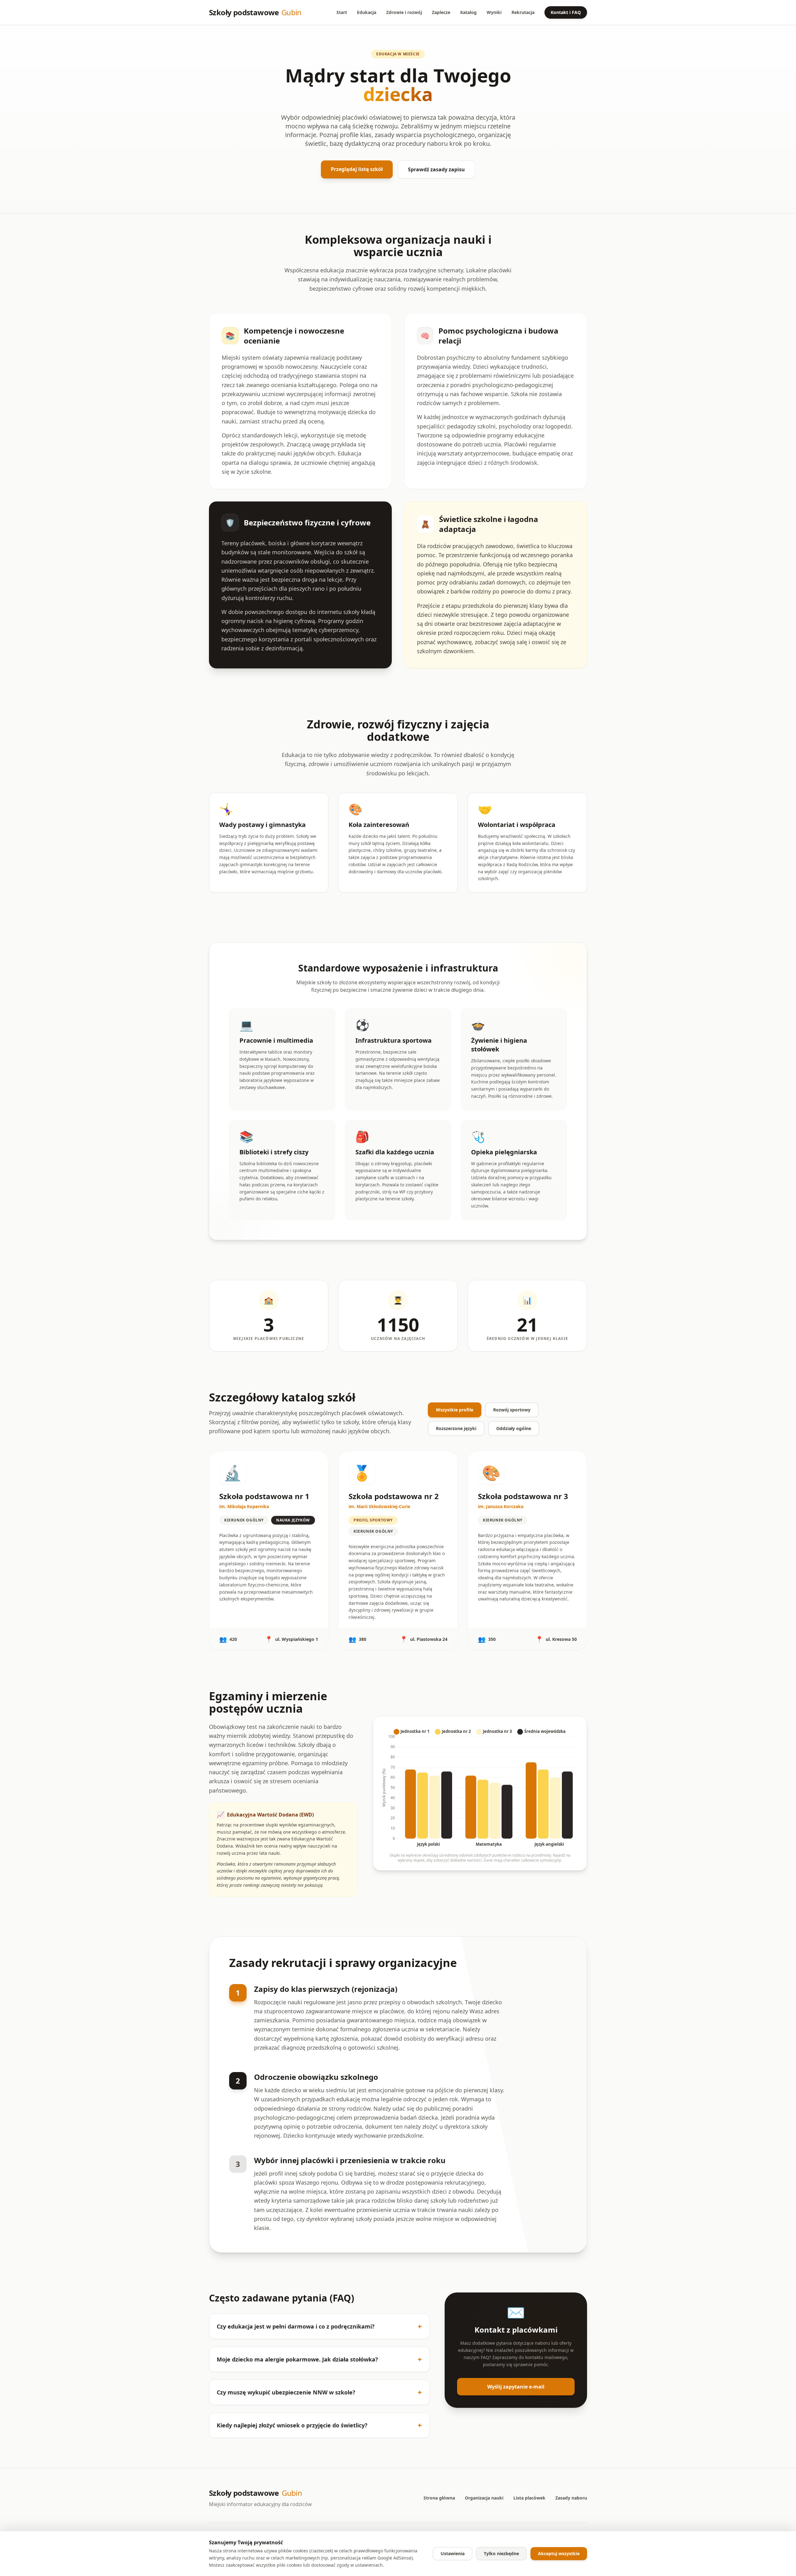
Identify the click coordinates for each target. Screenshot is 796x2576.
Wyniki (494, 12)
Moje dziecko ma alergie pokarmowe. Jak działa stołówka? (319, 2359)
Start (342, 12)
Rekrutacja (523, 12)
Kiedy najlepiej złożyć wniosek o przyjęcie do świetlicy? (319, 2425)
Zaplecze (441, 12)
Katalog (468, 12)
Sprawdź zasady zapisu (436, 169)
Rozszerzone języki (456, 1428)
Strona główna (439, 2498)
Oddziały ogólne (514, 1428)
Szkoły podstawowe (255, 12)
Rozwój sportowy (512, 1410)
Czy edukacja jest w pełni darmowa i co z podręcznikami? (319, 2326)
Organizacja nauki (484, 2498)
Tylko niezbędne (501, 2553)
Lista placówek (529, 2498)
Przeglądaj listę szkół (357, 169)
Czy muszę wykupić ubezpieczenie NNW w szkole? (319, 2392)
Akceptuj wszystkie (559, 2553)
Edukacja (367, 12)
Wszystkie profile (455, 1410)
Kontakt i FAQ (566, 12)
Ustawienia (453, 2553)
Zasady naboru (571, 2498)
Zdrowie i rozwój (404, 12)
